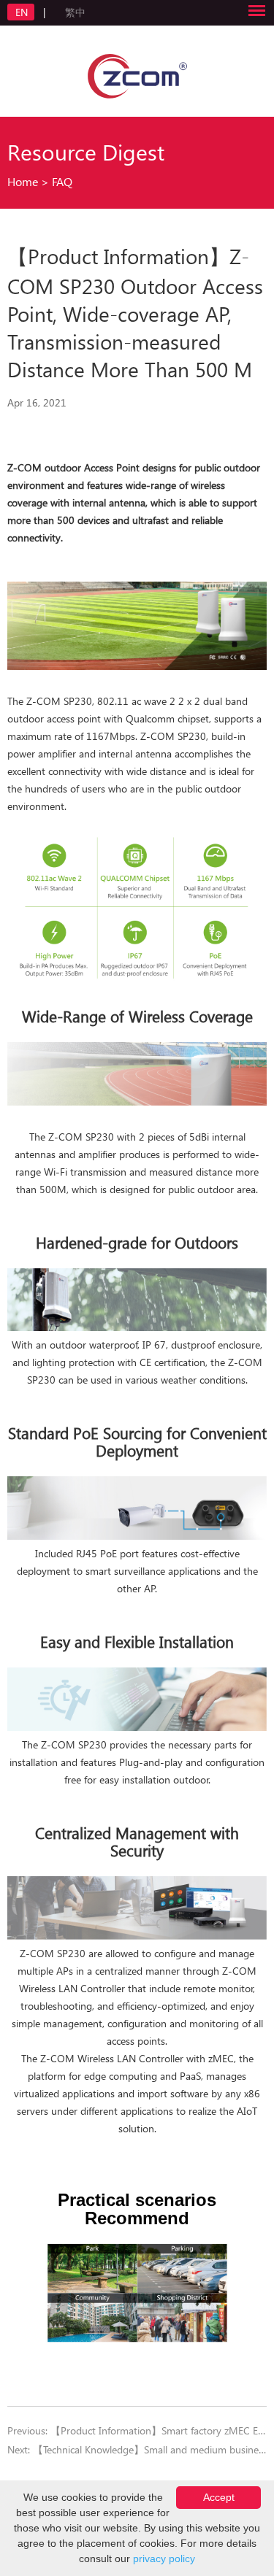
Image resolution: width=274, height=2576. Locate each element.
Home (23, 181)
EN (23, 12)
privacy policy (164, 2558)
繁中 (75, 12)
